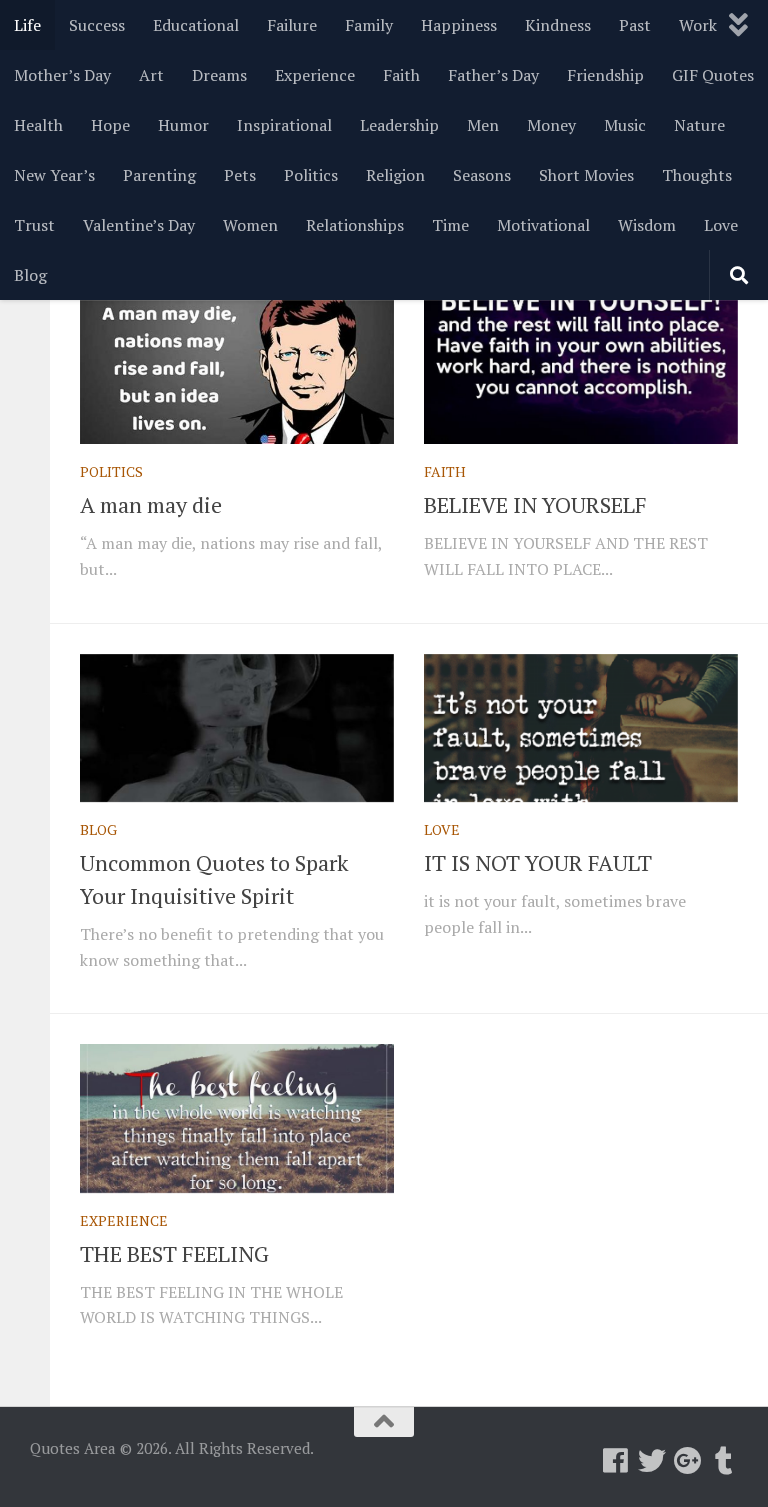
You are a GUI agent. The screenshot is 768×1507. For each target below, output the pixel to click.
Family (369, 25)
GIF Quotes (713, 75)
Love (721, 225)
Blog (30, 275)
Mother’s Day (62, 75)
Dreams (219, 75)
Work (698, 25)
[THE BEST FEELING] (237, 1118)
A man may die (151, 504)
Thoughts (697, 175)
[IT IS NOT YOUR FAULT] (581, 728)
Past (635, 25)
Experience (315, 75)
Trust (34, 225)
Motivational (543, 225)
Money (551, 125)
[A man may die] (237, 370)
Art (151, 75)
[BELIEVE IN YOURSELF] (581, 370)
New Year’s (54, 175)
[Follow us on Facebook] (616, 1461)
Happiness (459, 25)
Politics (311, 175)
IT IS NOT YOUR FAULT (538, 862)
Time (450, 225)
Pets (240, 175)
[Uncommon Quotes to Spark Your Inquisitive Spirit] (237, 728)
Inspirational (284, 125)
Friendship (605, 75)
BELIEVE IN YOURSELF (535, 504)
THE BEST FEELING (174, 1253)
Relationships (355, 225)
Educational (196, 25)
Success (97, 25)
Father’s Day (493, 75)
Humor (183, 125)
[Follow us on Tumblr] (724, 1461)
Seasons (482, 175)
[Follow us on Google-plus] (688, 1461)
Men (483, 125)
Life (27, 25)
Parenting (159, 175)
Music (625, 125)
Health (38, 125)
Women (250, 225)
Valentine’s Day (139, 225)
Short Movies (586, 175)
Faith (401, 75)
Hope (110, 125)
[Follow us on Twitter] (652, 1461)
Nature (699, 125)
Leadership (399, 125)
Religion (395, 175)
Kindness (558, 25)
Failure (292, 25)
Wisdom (647, 225)
